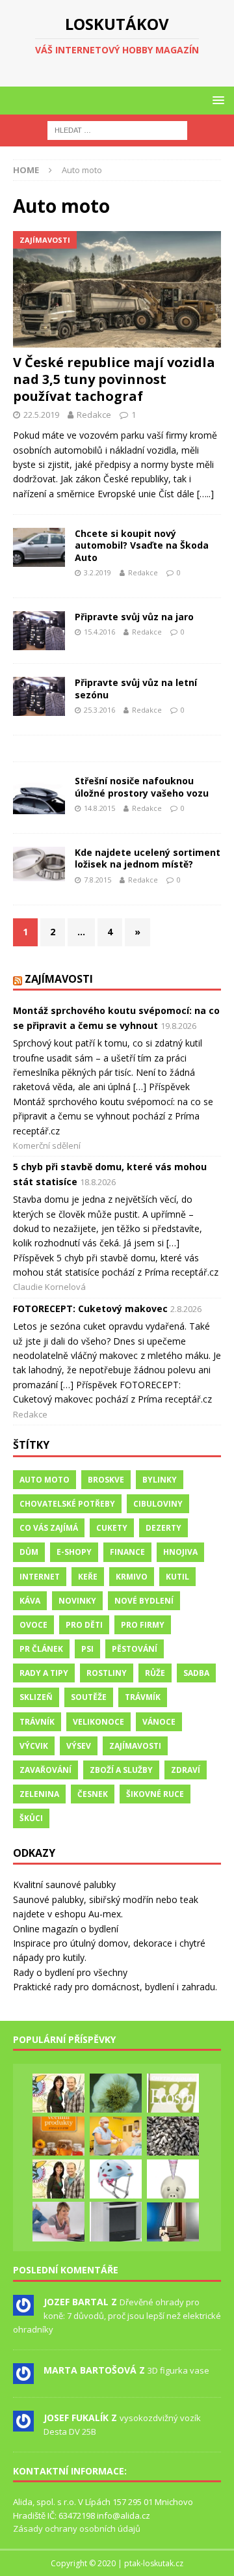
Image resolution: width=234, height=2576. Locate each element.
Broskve (106, 1480)
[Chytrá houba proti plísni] (173, 2093)
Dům (29, 1552)
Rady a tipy (44, 1673)
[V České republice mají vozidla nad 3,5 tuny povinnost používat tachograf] (117, 290)
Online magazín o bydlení (66, 1929)
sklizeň (36, 1697)
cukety (112, 1528)
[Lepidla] (116, 2221)
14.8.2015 (99, 808)
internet (40, 1577)
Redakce (94, 415)
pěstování (135, 1649)
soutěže (89, 1697)
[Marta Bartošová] (23, 2377)
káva (30, 1601)
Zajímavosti (59, 979)
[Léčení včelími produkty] (58, 2136)
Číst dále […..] (186, 494)
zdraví (186, 1770)
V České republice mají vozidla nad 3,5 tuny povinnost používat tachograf (114, 379)
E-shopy (74, 1552)
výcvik (34, 1746)
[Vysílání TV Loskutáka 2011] (58, 2179)
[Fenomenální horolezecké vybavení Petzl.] (116, 2179)
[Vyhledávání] (117, 130)
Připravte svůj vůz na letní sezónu (136, 688)
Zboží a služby (121, 1770)
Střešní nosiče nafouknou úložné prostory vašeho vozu (142, 787)
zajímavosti (135, 1746)
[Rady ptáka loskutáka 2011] (58, 2093)
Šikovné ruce (155, 1794)
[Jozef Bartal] (23, 2309)
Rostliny (107, 1673)
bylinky (160, 1480)
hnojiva (180, 1552)
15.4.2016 (99, 632)
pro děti (84, 1625)
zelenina (39, 1794)
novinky (77, 1601)
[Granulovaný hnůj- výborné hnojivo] (173, 2136)
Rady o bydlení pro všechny (70, 1972)
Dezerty (163, 1528)
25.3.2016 (99, 710)
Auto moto (45, 1480)
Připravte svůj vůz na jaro (134, 617)
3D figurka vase (178, 2370)
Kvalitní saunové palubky (64, 1884)
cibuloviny (158, 1504)
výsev (79, 1746)
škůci (31, 1818)
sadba (196, 1673)
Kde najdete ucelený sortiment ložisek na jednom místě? (148, 858)
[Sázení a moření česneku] (116, 2093)
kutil (177, 1577)
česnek (93, 1794)
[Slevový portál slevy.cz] (58, 2221)
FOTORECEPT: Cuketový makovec (90, 1309)
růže (155, 1673)
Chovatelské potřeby (67, 1504)
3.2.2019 (97, 572)
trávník (37, 1722)
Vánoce (159, 1722)
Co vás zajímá (49, 1528)
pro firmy (143, 1625)
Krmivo (132, 1577)
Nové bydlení (144, 1601)
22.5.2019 (41, 415)
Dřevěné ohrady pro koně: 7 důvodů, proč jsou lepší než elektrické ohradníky (117, 2316)
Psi (87, 1649)
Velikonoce (98, 1722)
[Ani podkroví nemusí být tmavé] (173, 2222)
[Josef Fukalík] (23, 2424)
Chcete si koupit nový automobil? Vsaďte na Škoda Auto (142, 545)
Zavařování (45, 1770)
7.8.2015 (97, 880)
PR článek (41, 1649)
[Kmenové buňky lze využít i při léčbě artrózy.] (116, 2136)
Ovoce (33, 1625)
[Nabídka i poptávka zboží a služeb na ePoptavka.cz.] (173, 2179)
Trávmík (143, 1697)
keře (88, 1577)
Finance (127, 1552)
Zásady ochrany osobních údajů (77, 2528)
